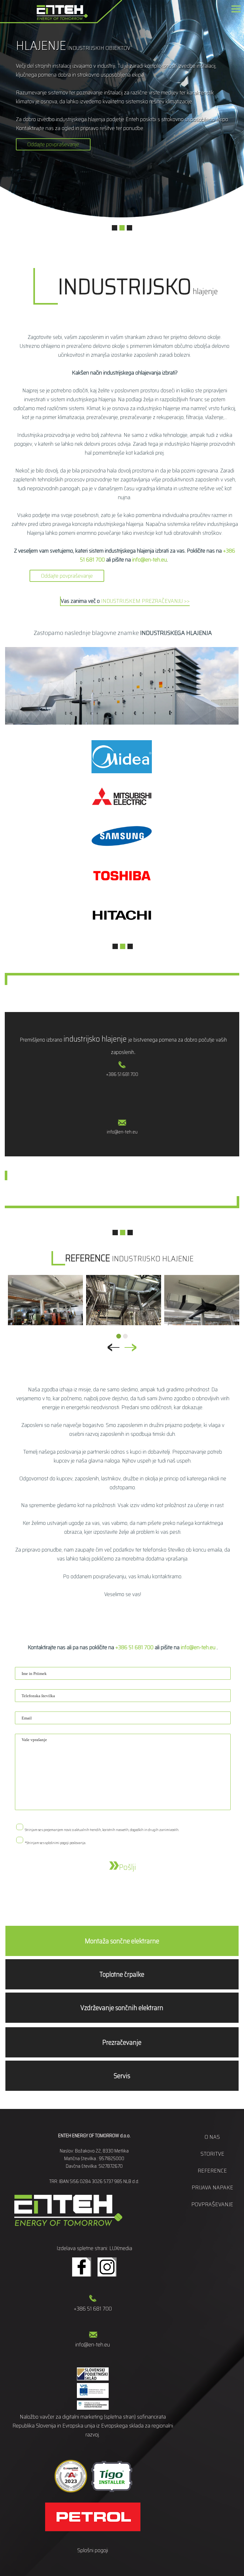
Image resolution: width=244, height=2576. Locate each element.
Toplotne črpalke (122, 1974)
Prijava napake (212, 2187)
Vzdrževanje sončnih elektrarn (122, 2008)
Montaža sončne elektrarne (122, 1941)
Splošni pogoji (93, 2550)
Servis (122, 2076)
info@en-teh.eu (149, 560)
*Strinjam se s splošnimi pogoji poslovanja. (55, 1843)
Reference (212, 2171)
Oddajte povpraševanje (53, 144)
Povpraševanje (212, 2204)
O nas (212, 2137)
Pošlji (127, 1867)
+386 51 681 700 (122, 1074)
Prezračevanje (122, 2042)
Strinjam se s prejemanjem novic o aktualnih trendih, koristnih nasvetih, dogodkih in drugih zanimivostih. (102, 1830)
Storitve (212, 2154)
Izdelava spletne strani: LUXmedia (94, 2248)
